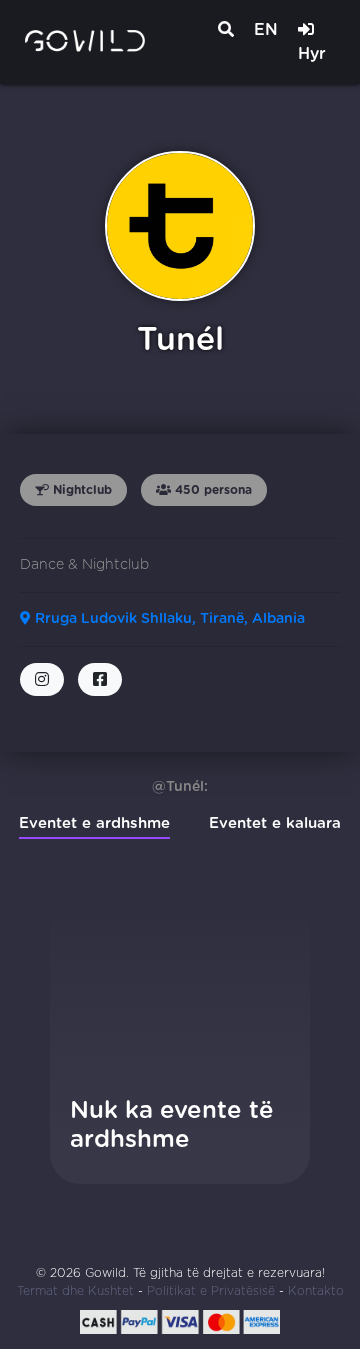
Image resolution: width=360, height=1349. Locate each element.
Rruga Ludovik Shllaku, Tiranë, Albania (168, 619)
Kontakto (316, 1291)
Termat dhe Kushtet (75, 1291)
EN (266, 30)
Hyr (312, 54)
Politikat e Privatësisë (211, 1291)
